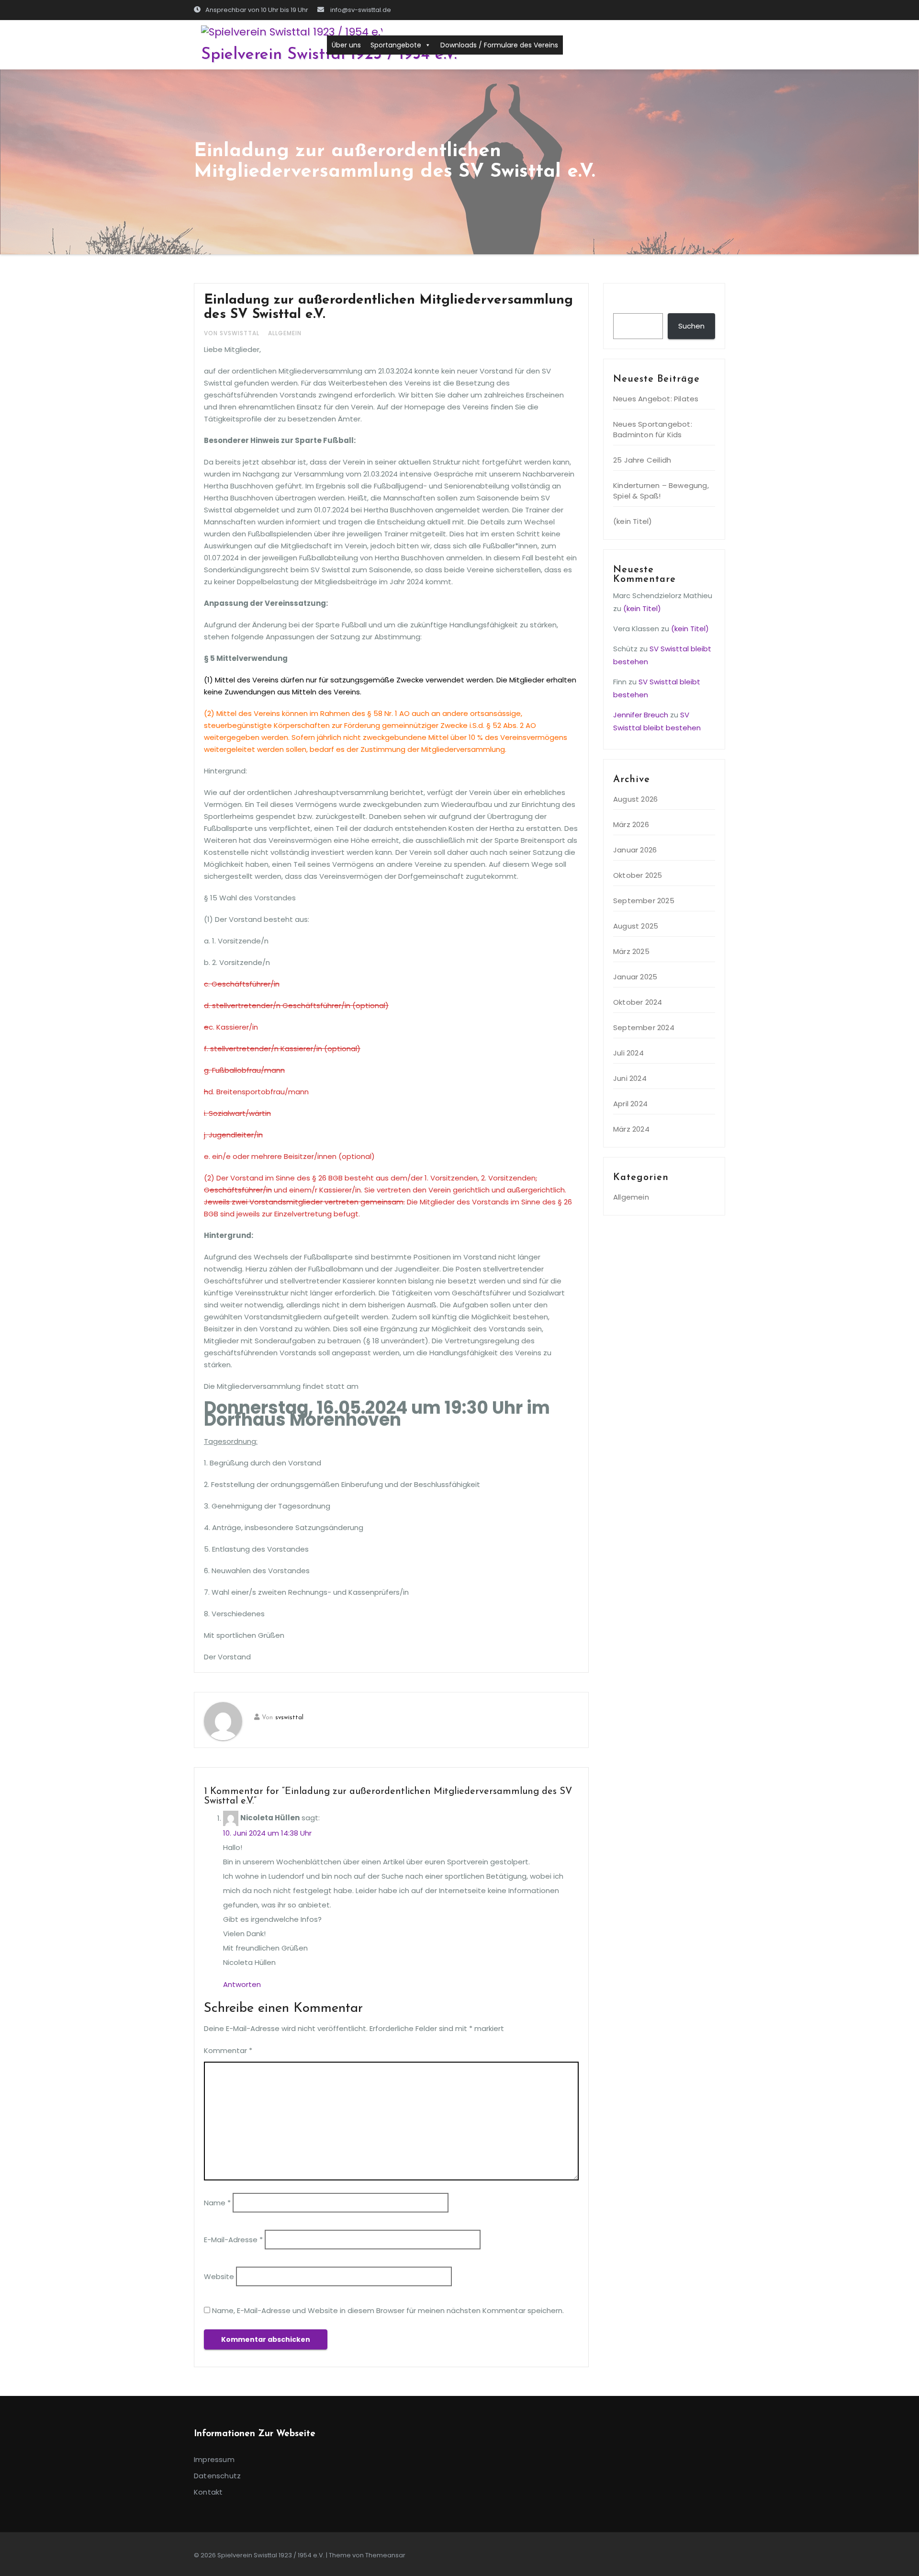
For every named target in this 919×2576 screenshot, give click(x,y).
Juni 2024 (630, 1078)
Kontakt (208, 2492)
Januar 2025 (635, 977)
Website (219, 2276)
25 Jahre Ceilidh (642, 460)
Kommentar (228, 2050)
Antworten (242, 1984)
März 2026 (631, 824)
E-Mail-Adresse (233, 2240)
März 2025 (631, 951)
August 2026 (635, 799)
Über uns (346, 45)
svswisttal (289, 1718)
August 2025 (636, 926)
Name (217, 2203)
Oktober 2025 (638, 875)
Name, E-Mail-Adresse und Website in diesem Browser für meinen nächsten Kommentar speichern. (388, 2310)
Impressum (214, 2459)
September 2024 (644, 1027)
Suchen (631, 304)
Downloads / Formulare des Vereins (499, 45)
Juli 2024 (628, 1053)
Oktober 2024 (638, 1002)
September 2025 (644, 901)
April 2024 (630, 1104)
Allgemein (285, 333)
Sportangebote (396, 45)
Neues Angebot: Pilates (656, 399)
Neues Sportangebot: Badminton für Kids (653, 429)
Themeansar (385, 2555)
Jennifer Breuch (641, 715)
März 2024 (631, 1129)
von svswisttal (233, 333)
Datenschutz (217, 2476)
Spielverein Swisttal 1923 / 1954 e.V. (329, 55)
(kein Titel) (633, 521)
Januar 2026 (635, 850)
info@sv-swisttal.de (360, 10)
